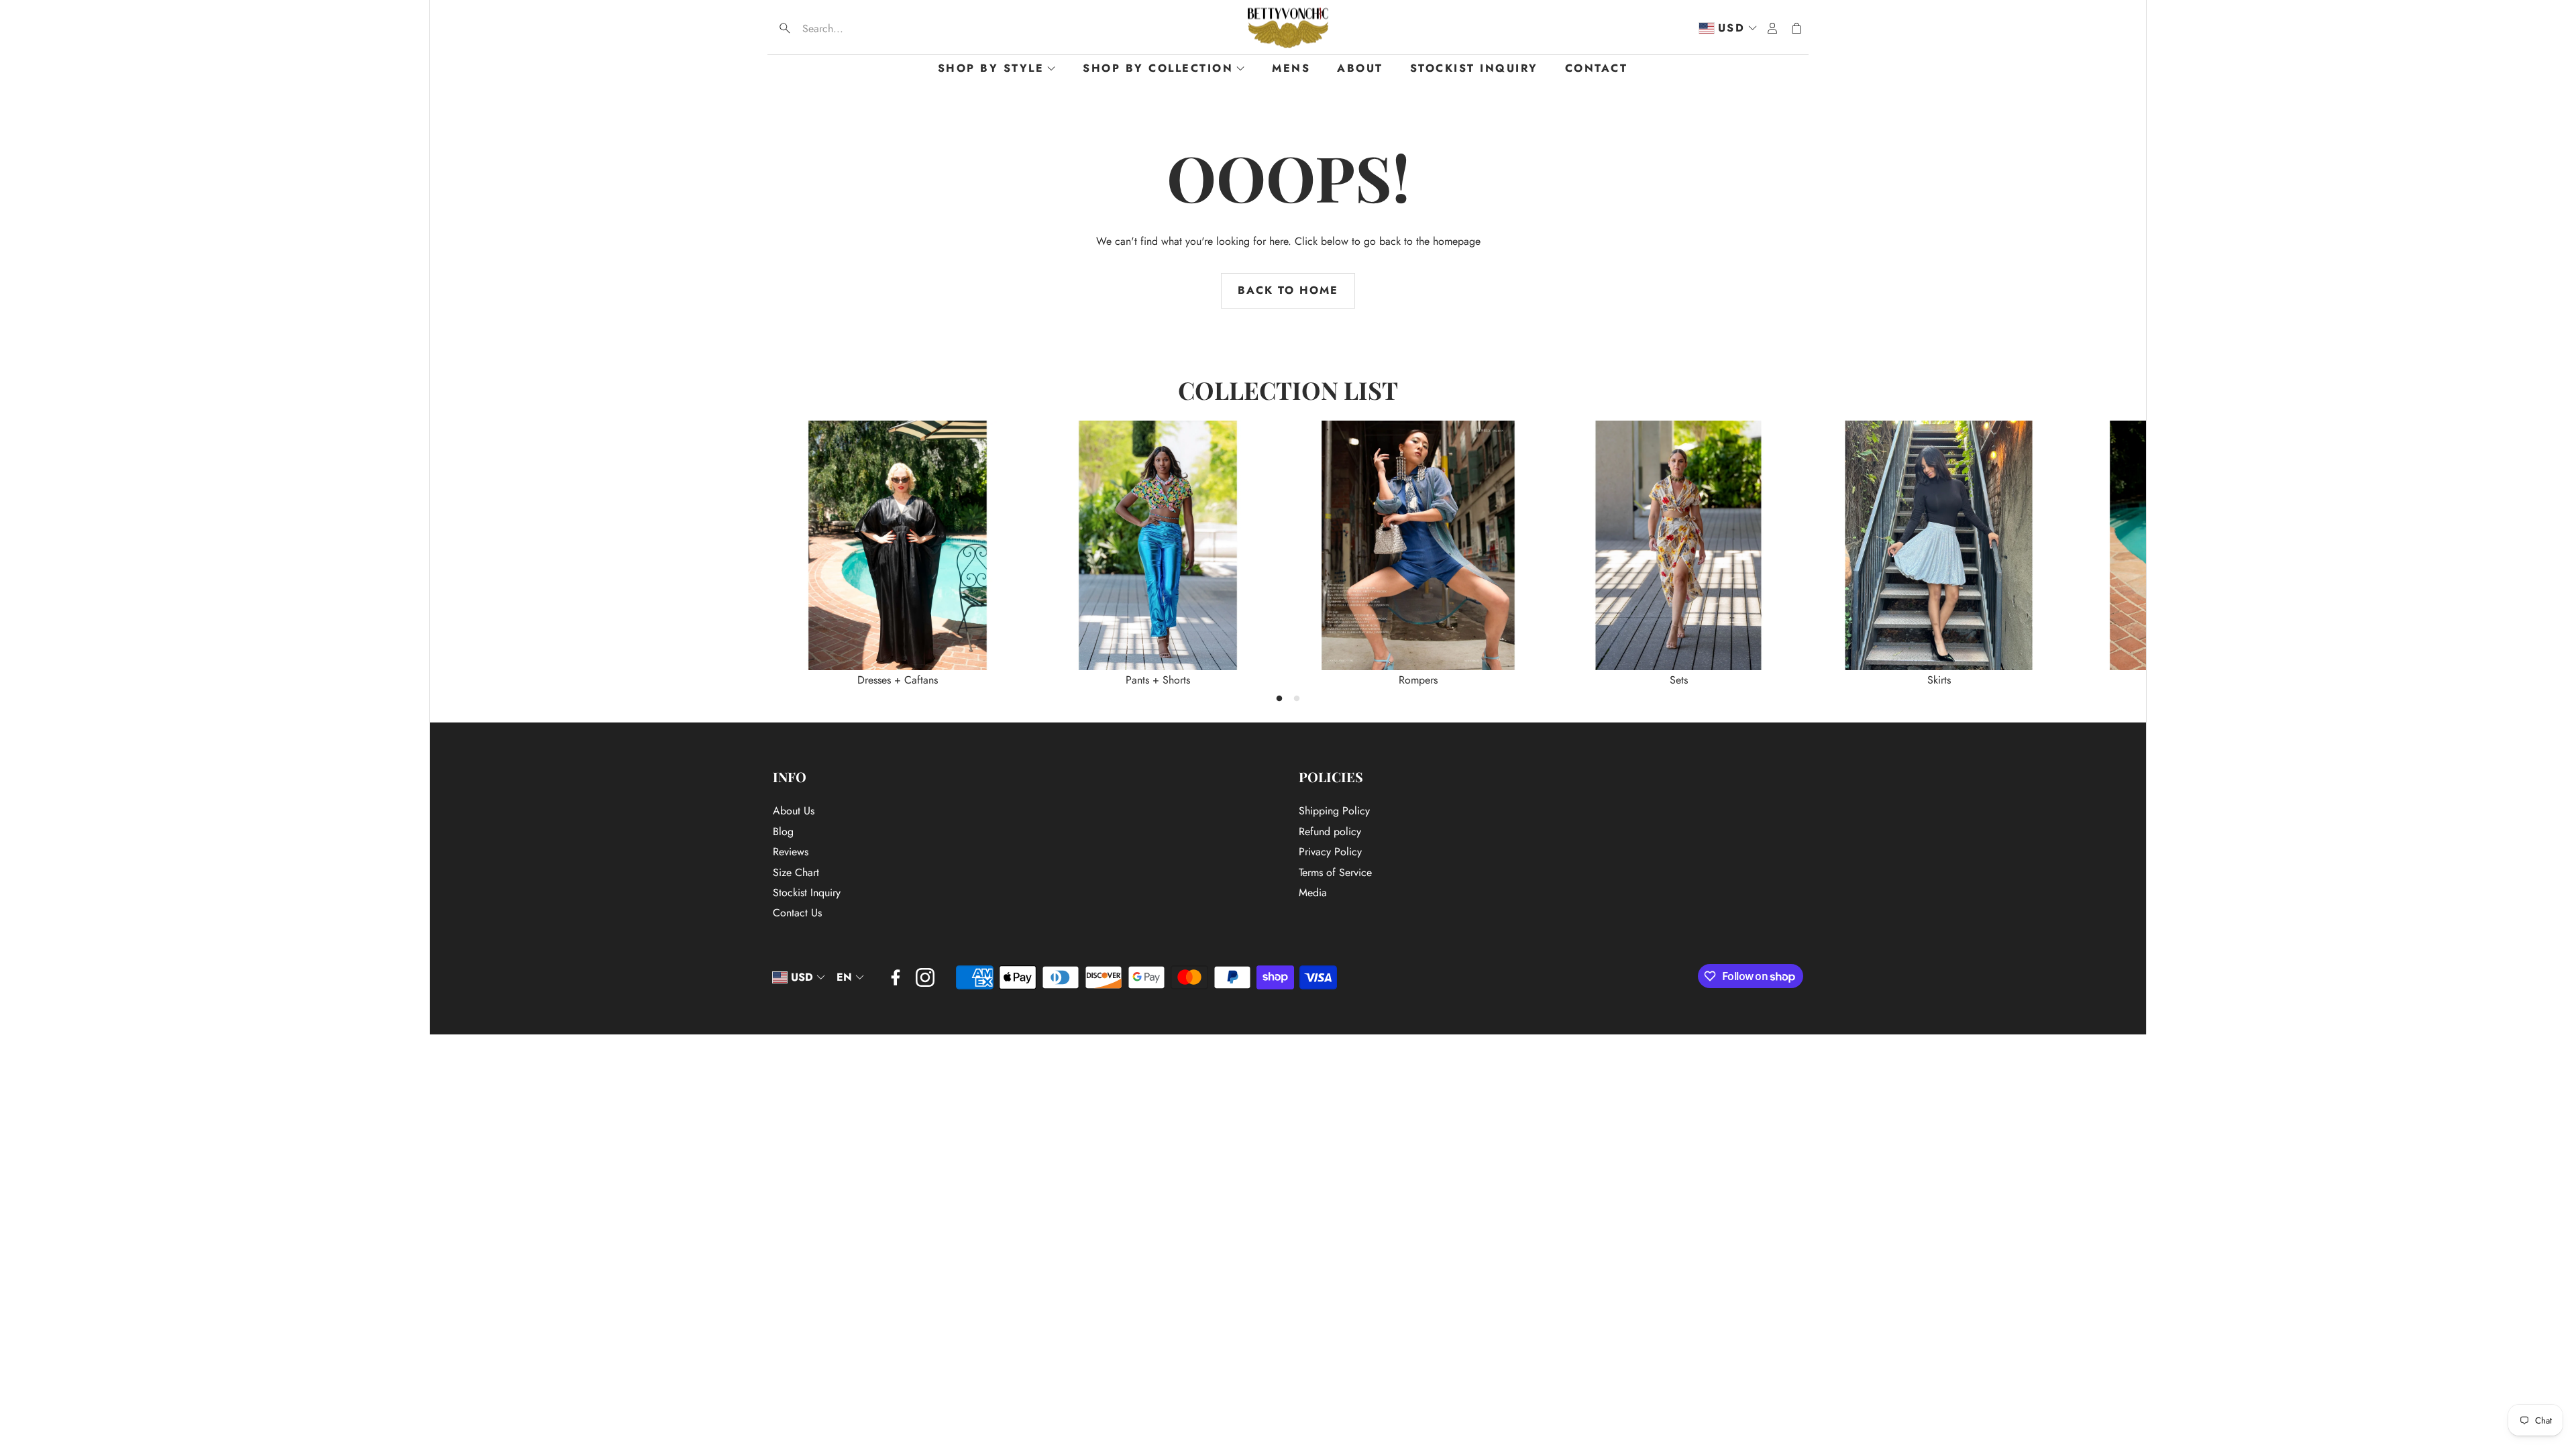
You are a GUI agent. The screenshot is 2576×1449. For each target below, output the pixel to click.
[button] (859, 28)
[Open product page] (898, 545)
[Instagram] (925, 977)
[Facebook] (896, 977)
